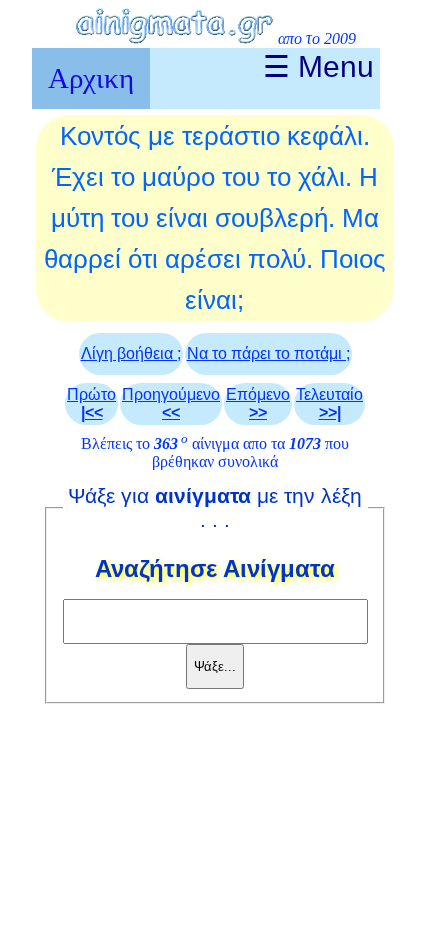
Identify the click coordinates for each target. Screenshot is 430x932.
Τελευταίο (329, 403)
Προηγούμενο (171, 403)
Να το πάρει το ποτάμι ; (268, 353)
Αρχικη (91, 78)
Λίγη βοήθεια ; (131, 353)
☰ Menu (318, 66)
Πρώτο (91, 403)
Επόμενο (258, 403)
